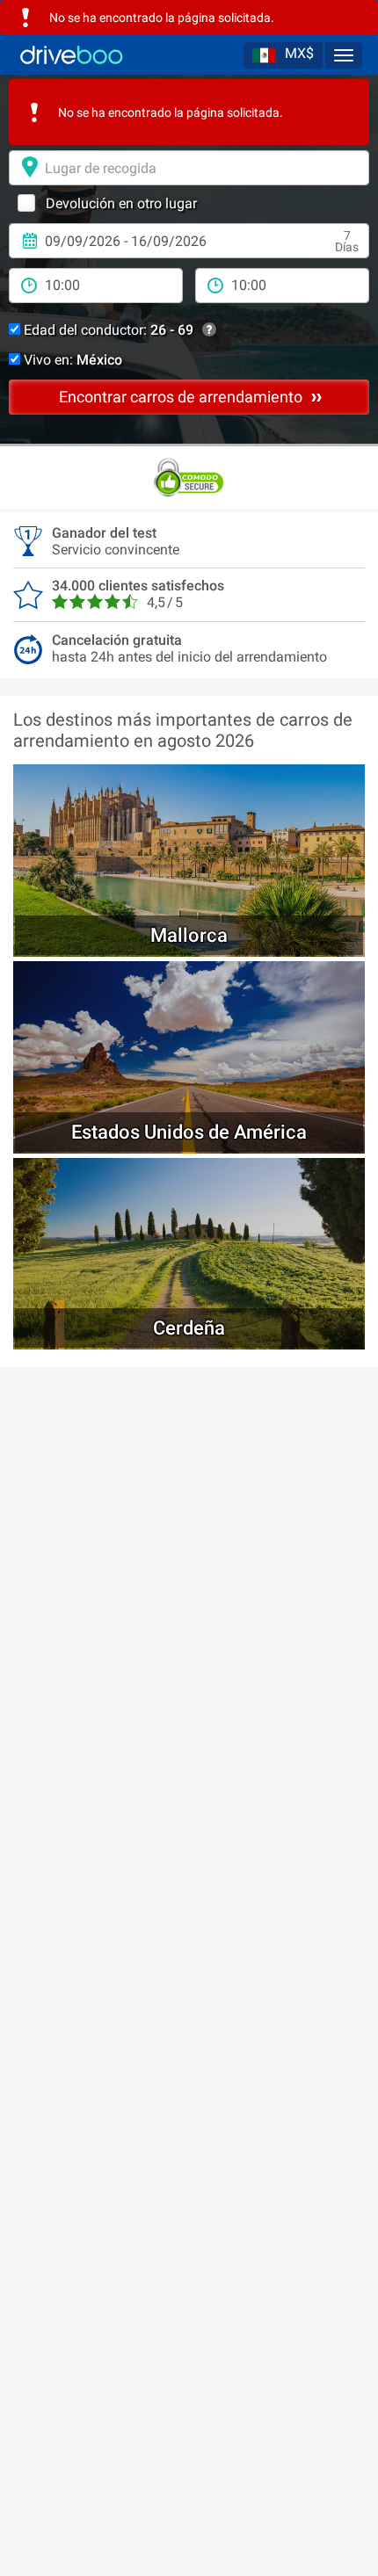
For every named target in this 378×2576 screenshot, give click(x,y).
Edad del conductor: (107, 330)
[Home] (72, 55)
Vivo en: (71, 360)
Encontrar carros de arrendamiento (182, 397)
